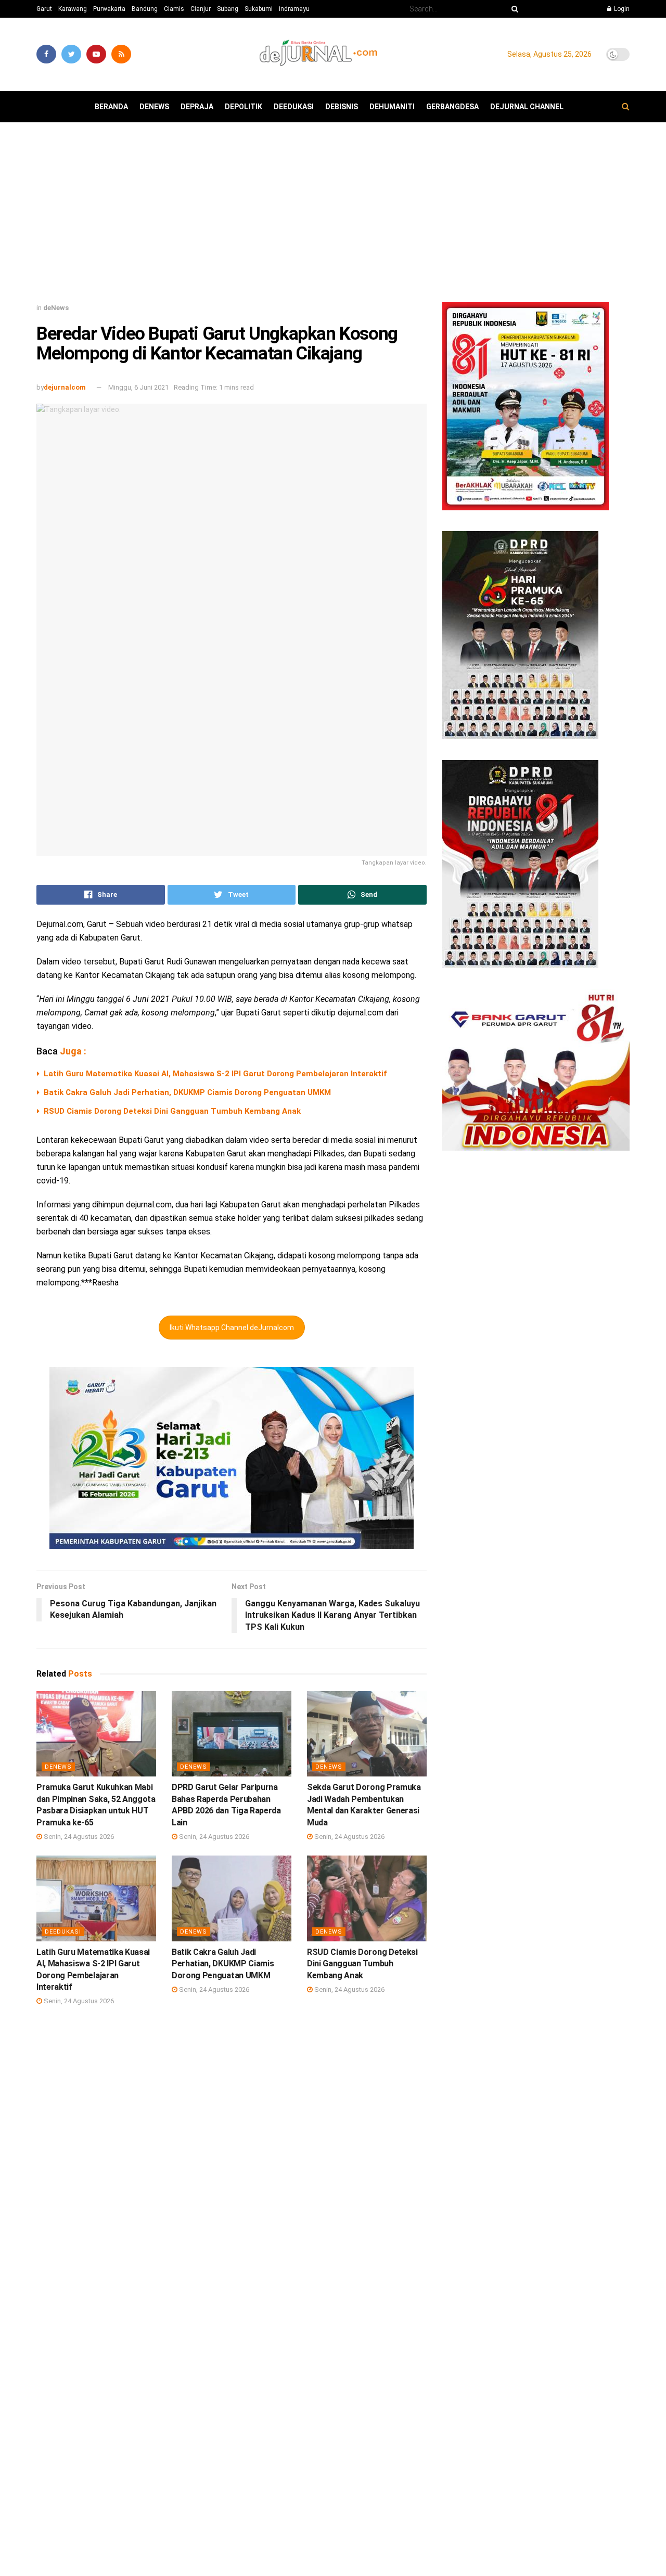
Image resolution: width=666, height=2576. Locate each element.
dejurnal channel (527, 107)
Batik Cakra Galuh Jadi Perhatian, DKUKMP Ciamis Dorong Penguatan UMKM (187, 1092)
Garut (44, 9)
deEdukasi (294, 107)
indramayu (294, 9)
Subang (228, 9)
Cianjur (201, 9)
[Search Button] (513, 9)
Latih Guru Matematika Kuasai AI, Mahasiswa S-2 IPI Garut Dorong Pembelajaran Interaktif (215, 1074)
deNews (154, 107)
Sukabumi (259, 9)
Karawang (73, 9)
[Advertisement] (333, 216)
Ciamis (174, 9)
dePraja (197, 107)
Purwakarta (109, 9)
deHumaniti (392, 107)
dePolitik (244, 107)
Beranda (111, 107)
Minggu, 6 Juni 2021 (138, 387)
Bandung (145, 9)
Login (621, 9)
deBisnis (342, 107)
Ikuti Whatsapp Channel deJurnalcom (232, 1328)
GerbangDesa (452, 107)
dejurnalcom (65, 387)
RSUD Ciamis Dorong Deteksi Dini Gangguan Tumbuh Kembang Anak (172, 1111)
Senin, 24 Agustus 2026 (78, 1837)
